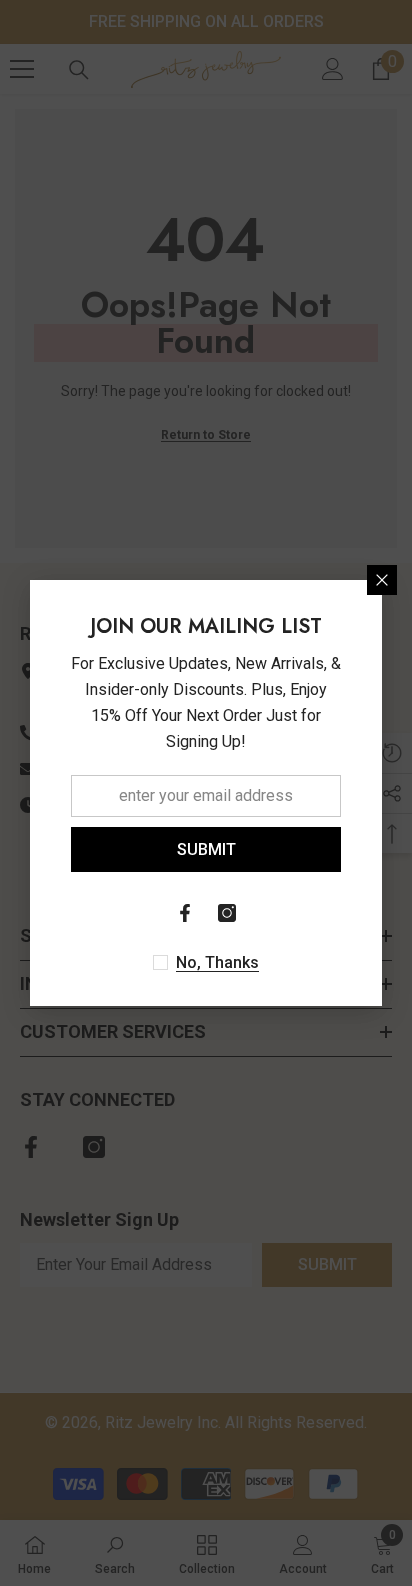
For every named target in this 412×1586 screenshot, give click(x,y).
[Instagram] (227, 913)
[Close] (382, 580)
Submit (206, 849)
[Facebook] (185, 913)
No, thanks (217, 962)
